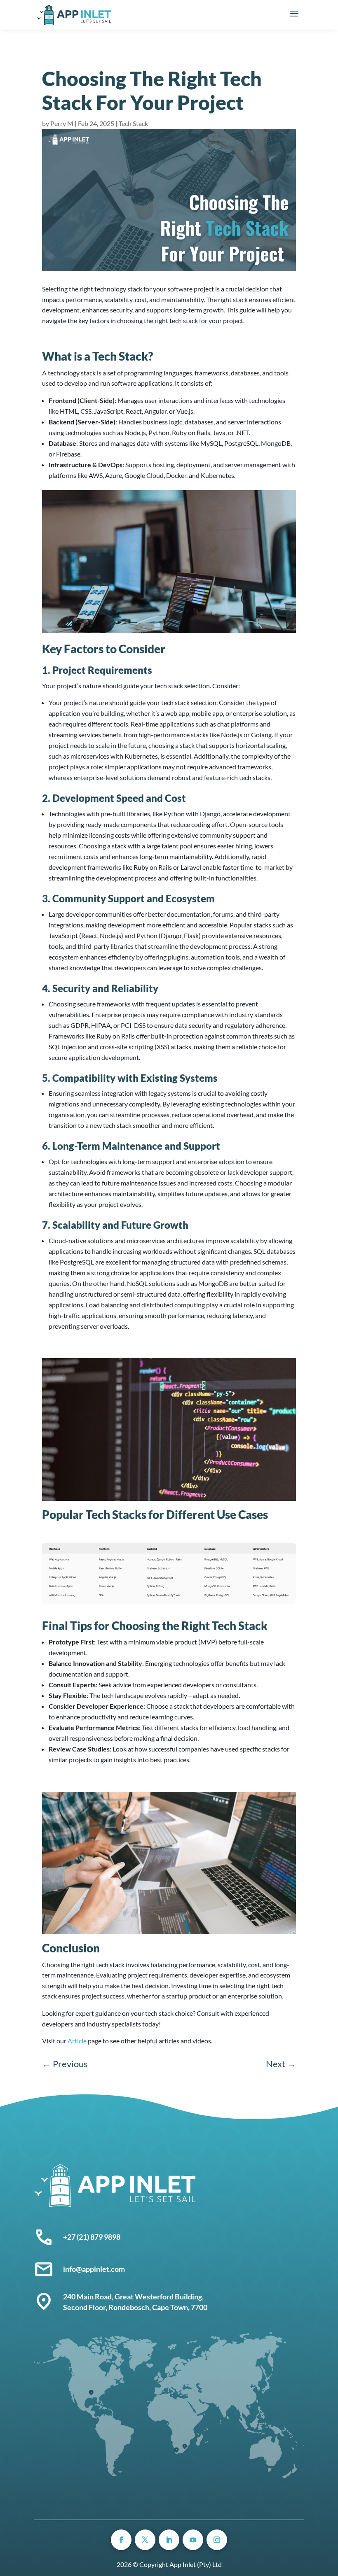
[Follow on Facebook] (121, 2540)
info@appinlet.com (94, 2269)
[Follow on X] (145, 2540)
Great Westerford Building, (160, 2297)
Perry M (62, 123)
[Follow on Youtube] (193, 2540)
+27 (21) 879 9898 (92, 2237)
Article (77, 2041)
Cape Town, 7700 (180, 2307)
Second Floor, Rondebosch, (108, 2307)
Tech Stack (133, 123)
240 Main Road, (89, 2297)
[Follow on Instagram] (217, 2540)
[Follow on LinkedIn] (169, 2540)
